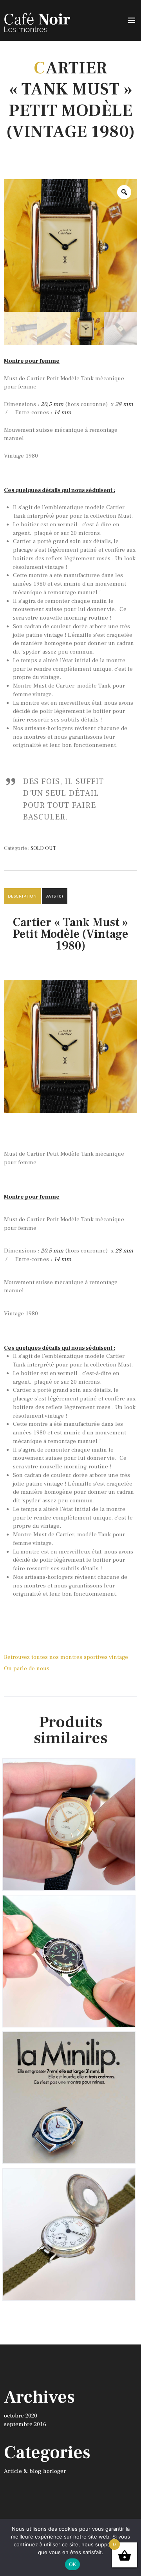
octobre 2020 (21, 2416)
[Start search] (131, 2096)
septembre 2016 (25, 2424)
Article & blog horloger (35, 2471)
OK (73, 2564)
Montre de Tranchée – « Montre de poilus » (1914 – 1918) (69, 2183)
